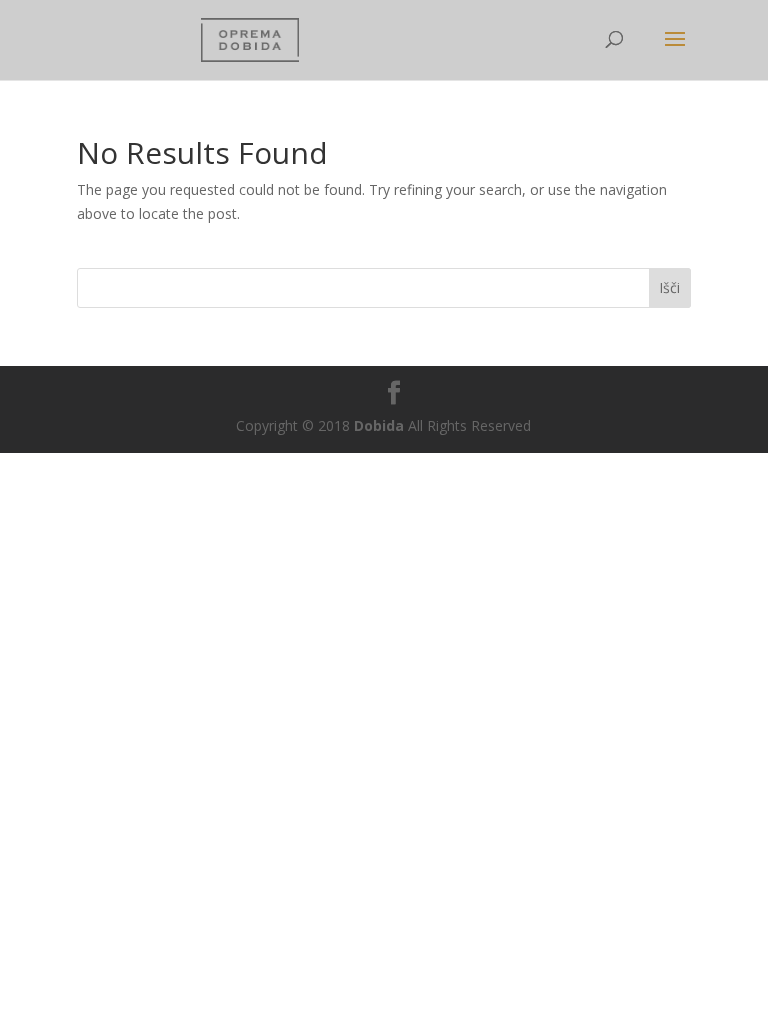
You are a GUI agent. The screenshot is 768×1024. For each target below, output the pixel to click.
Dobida (377, 425)
